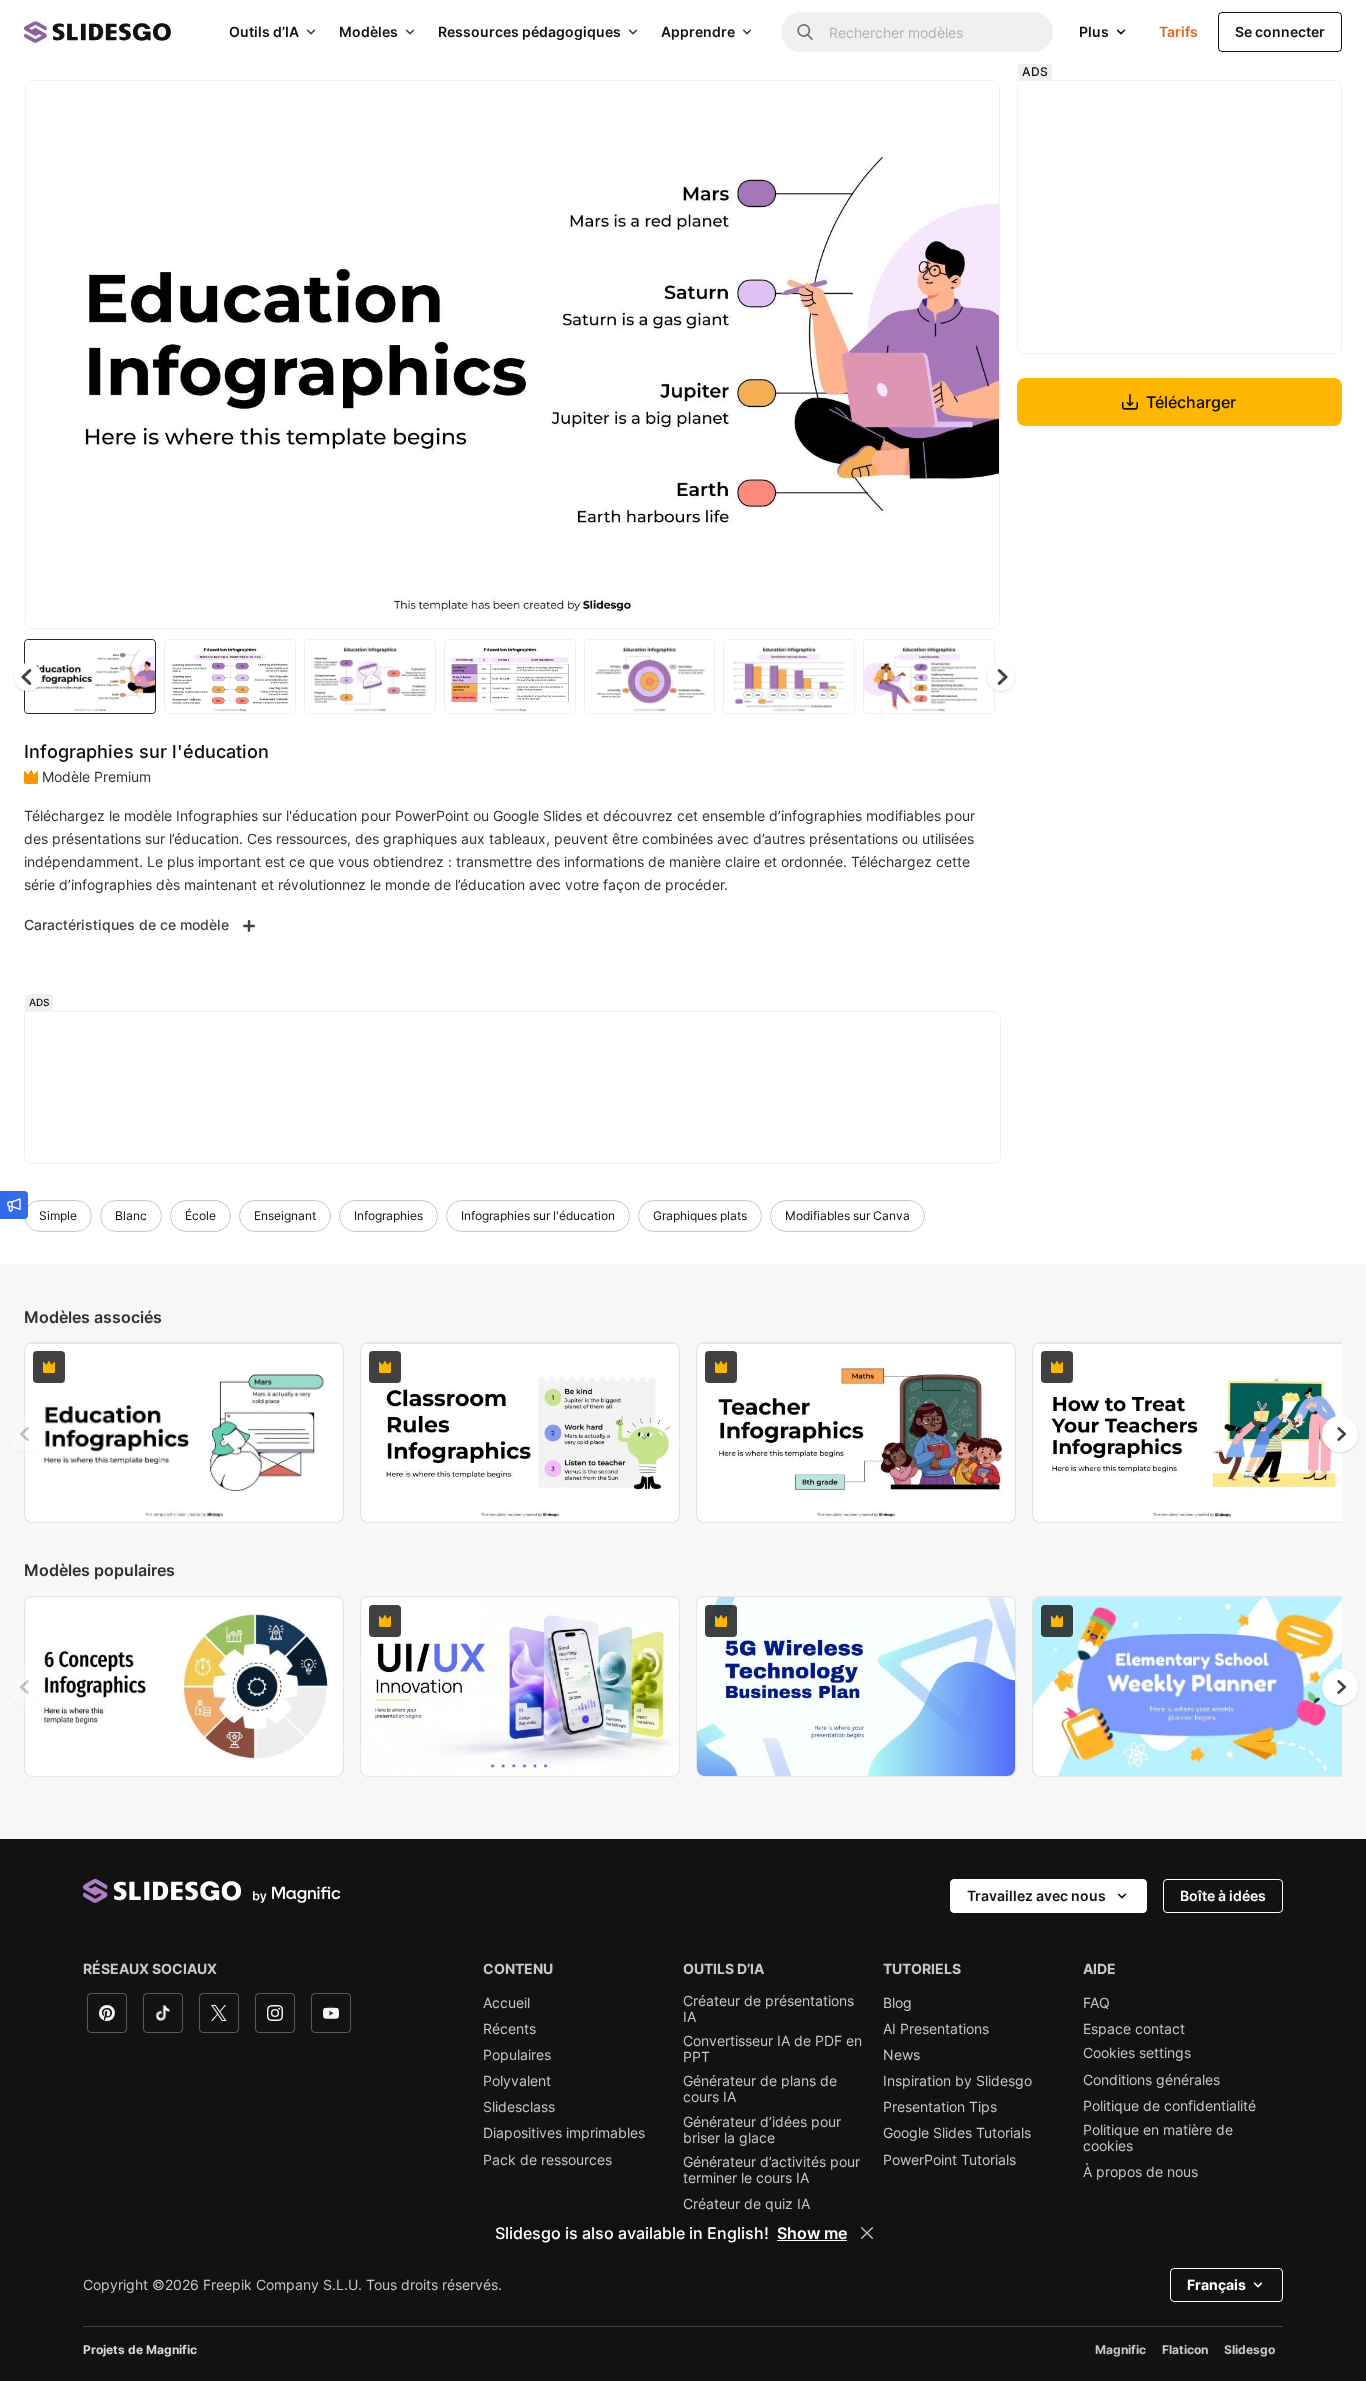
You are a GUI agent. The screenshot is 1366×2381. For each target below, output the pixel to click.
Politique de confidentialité (1169, 2106)
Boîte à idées (1223, 1895)
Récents (509, 2029)
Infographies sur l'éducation (538, 1215)
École (200, 1215)
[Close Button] (867, 2233)
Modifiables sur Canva (847, 1215)
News (901, 2055)
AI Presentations (936, 2029)
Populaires (517, 2055)
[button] (1001, 677)
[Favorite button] (914, 112)
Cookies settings (1137, 2053)
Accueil (506, 2003)
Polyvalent (517, 2081)
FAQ (1096, 2003)
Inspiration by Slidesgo (957, 2081)
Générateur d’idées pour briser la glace (762, 2130)
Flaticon (1185, 2349)
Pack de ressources (547, 2160)
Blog (897, 2003)
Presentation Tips (940, 2107)
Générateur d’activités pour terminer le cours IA (771, 2170)
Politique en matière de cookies (1158, 2138)
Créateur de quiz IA (746, 2204)
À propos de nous (1140, 2172)
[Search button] (805, 32)
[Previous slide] (26, 1434)
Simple (58, 1215)
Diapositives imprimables (564, 2133)
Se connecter (1280, 31)
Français (1216, 2284)
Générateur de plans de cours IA (760, 2089)
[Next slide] (970, 355)
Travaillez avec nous (1036, 1895)
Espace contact (1134, 2029)
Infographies (388, 1215)
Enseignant (285, 1215)
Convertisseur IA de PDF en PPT (772, 2049)
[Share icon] (966, 112)
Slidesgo (1249, 2349)
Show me (812, 2233)
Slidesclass (519, 2107)
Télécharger (1191, 402)
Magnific (1120, 2349)
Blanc (131, 1215)
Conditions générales (1151, 2080)
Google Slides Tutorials (957, 2133)
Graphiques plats (700, 1215)
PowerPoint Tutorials (949, 2160)
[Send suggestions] (14, 1205)
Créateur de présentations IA (768, 2009)
